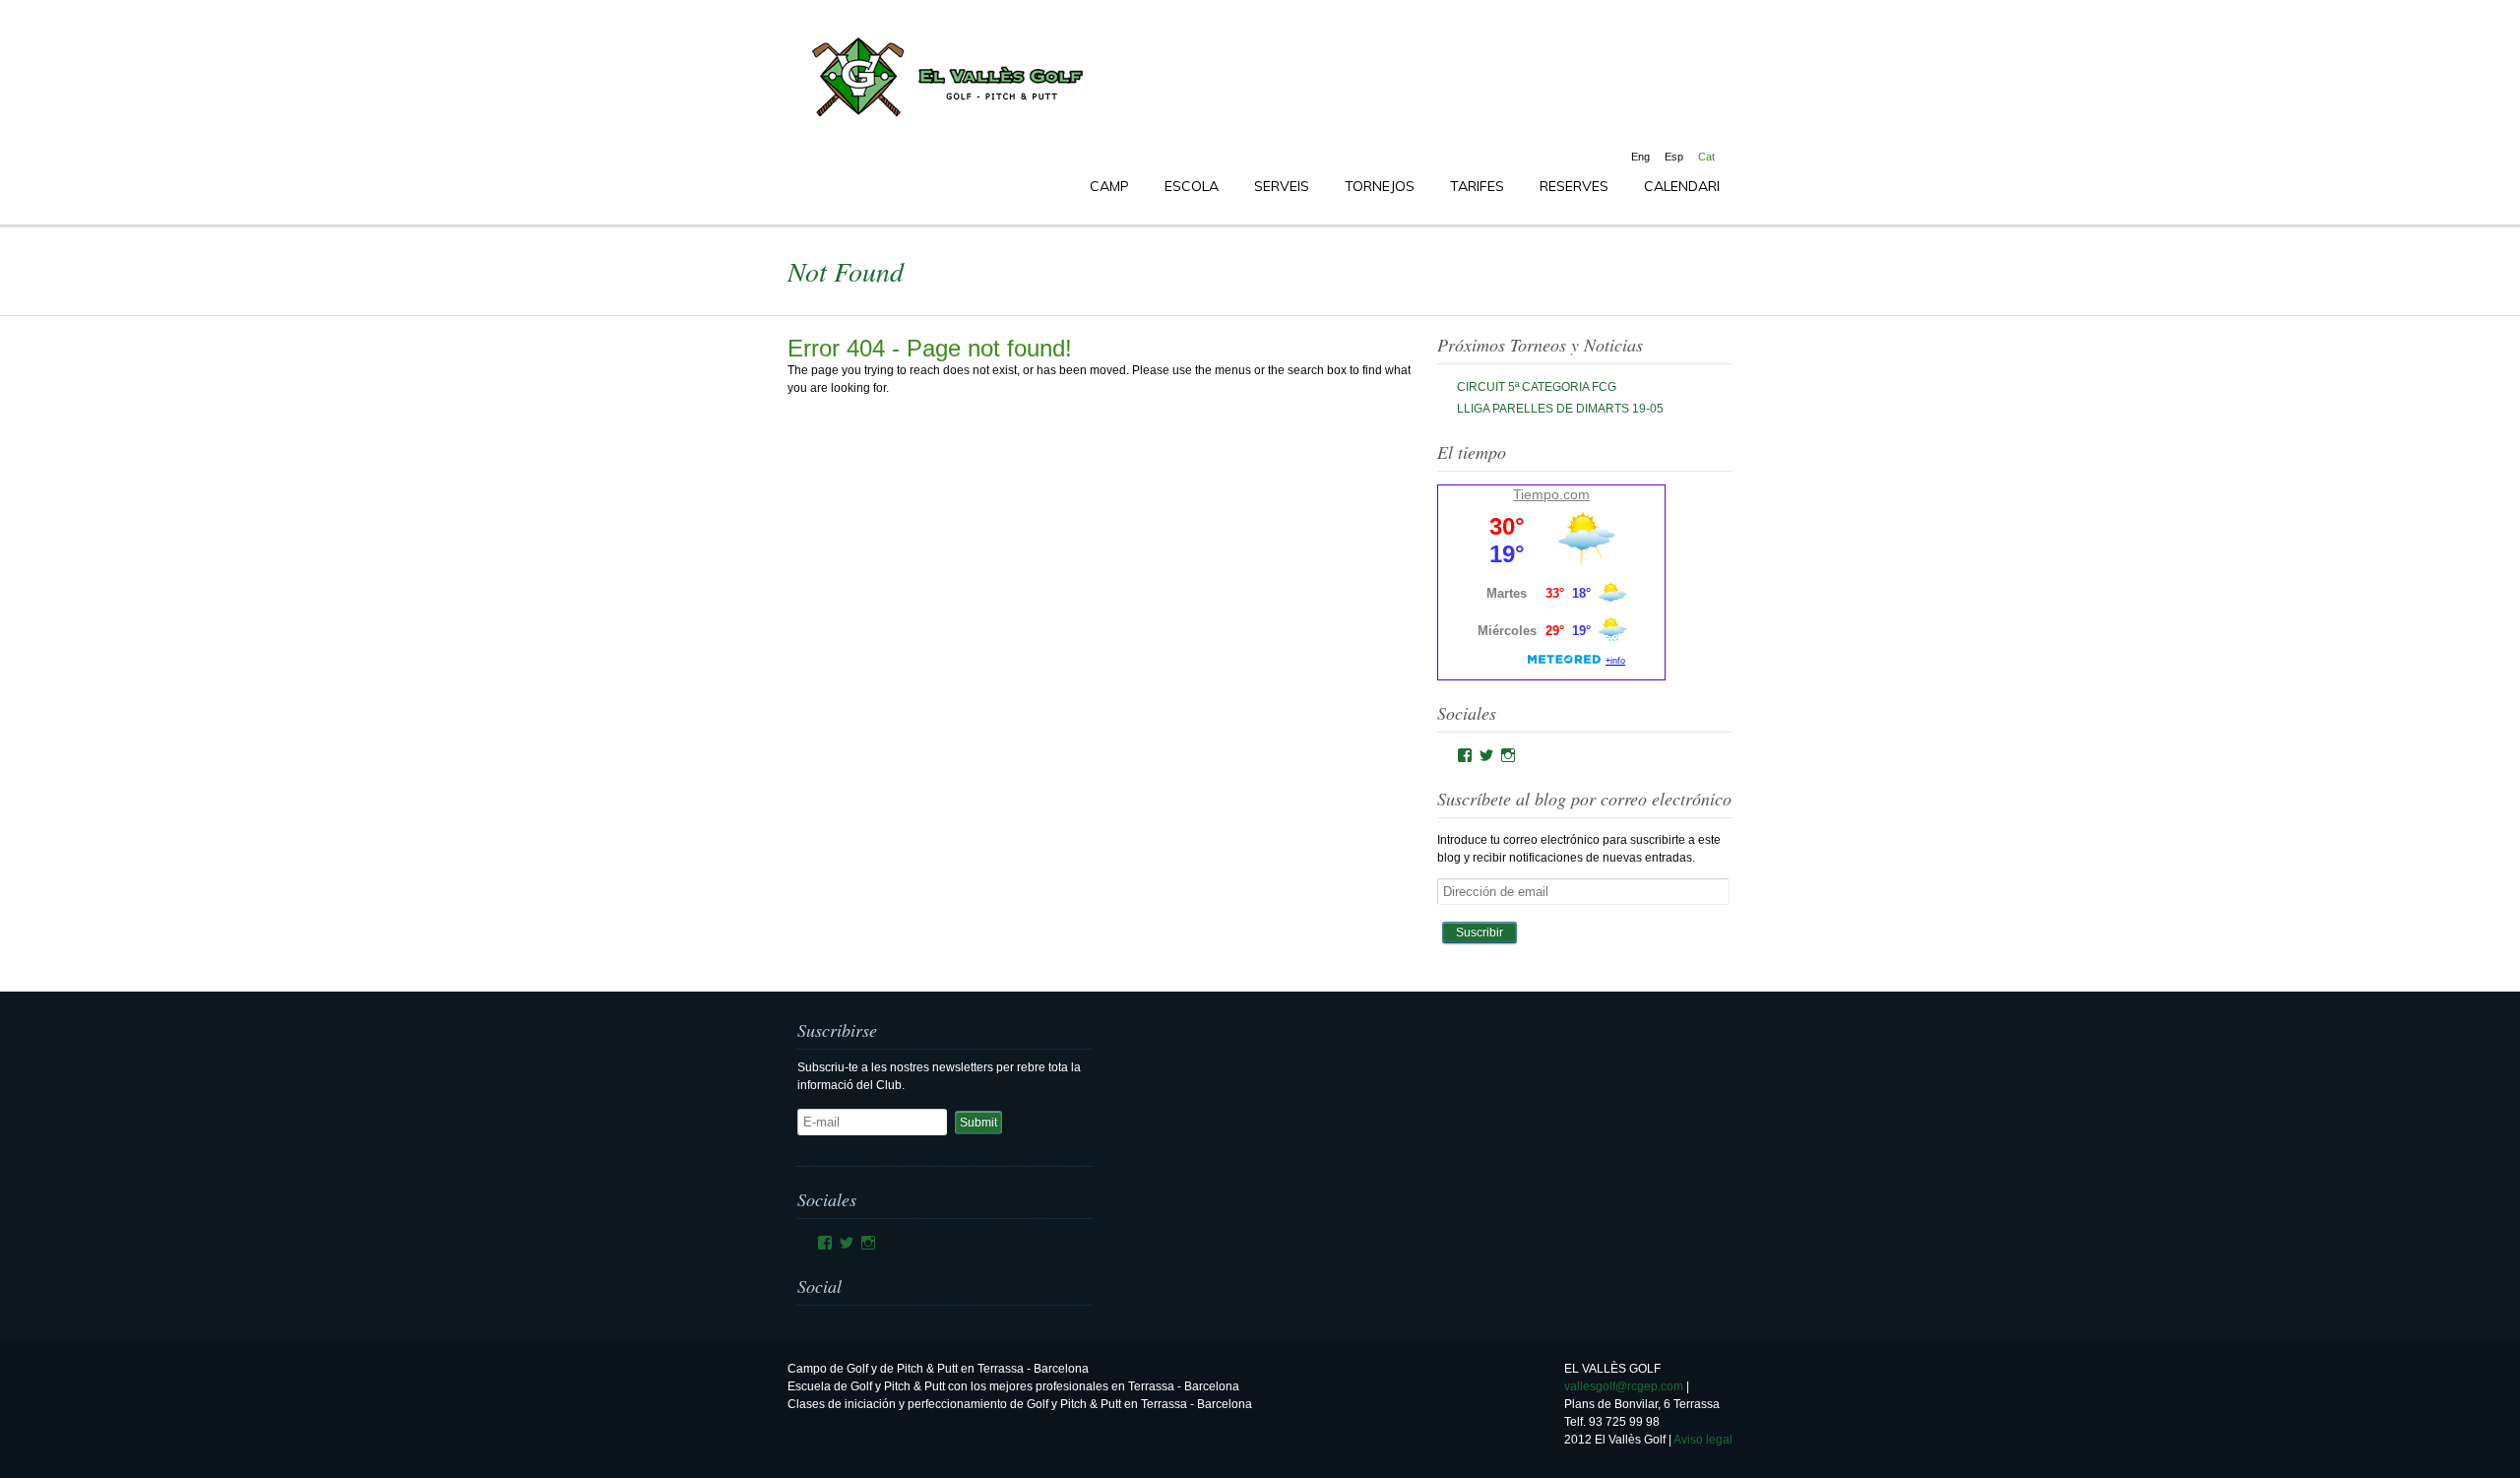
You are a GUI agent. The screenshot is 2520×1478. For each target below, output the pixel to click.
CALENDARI (1682, 186)
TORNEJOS (1380, 186)
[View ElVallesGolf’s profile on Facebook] (1465, 755)
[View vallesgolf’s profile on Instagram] (1508, 755)
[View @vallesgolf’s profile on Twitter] (1486, 755)
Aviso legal (1703, 1440)
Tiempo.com (1551, 494)
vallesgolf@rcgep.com (1624, 1386)
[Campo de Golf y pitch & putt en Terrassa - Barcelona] (945, 117)
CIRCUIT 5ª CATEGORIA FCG (1537, 387)
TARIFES (1477, 186)
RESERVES (1574, 186)
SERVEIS (1282, 186)
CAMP (1109, 186)
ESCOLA (1192, 186)
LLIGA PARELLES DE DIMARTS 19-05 (1560, 409)
